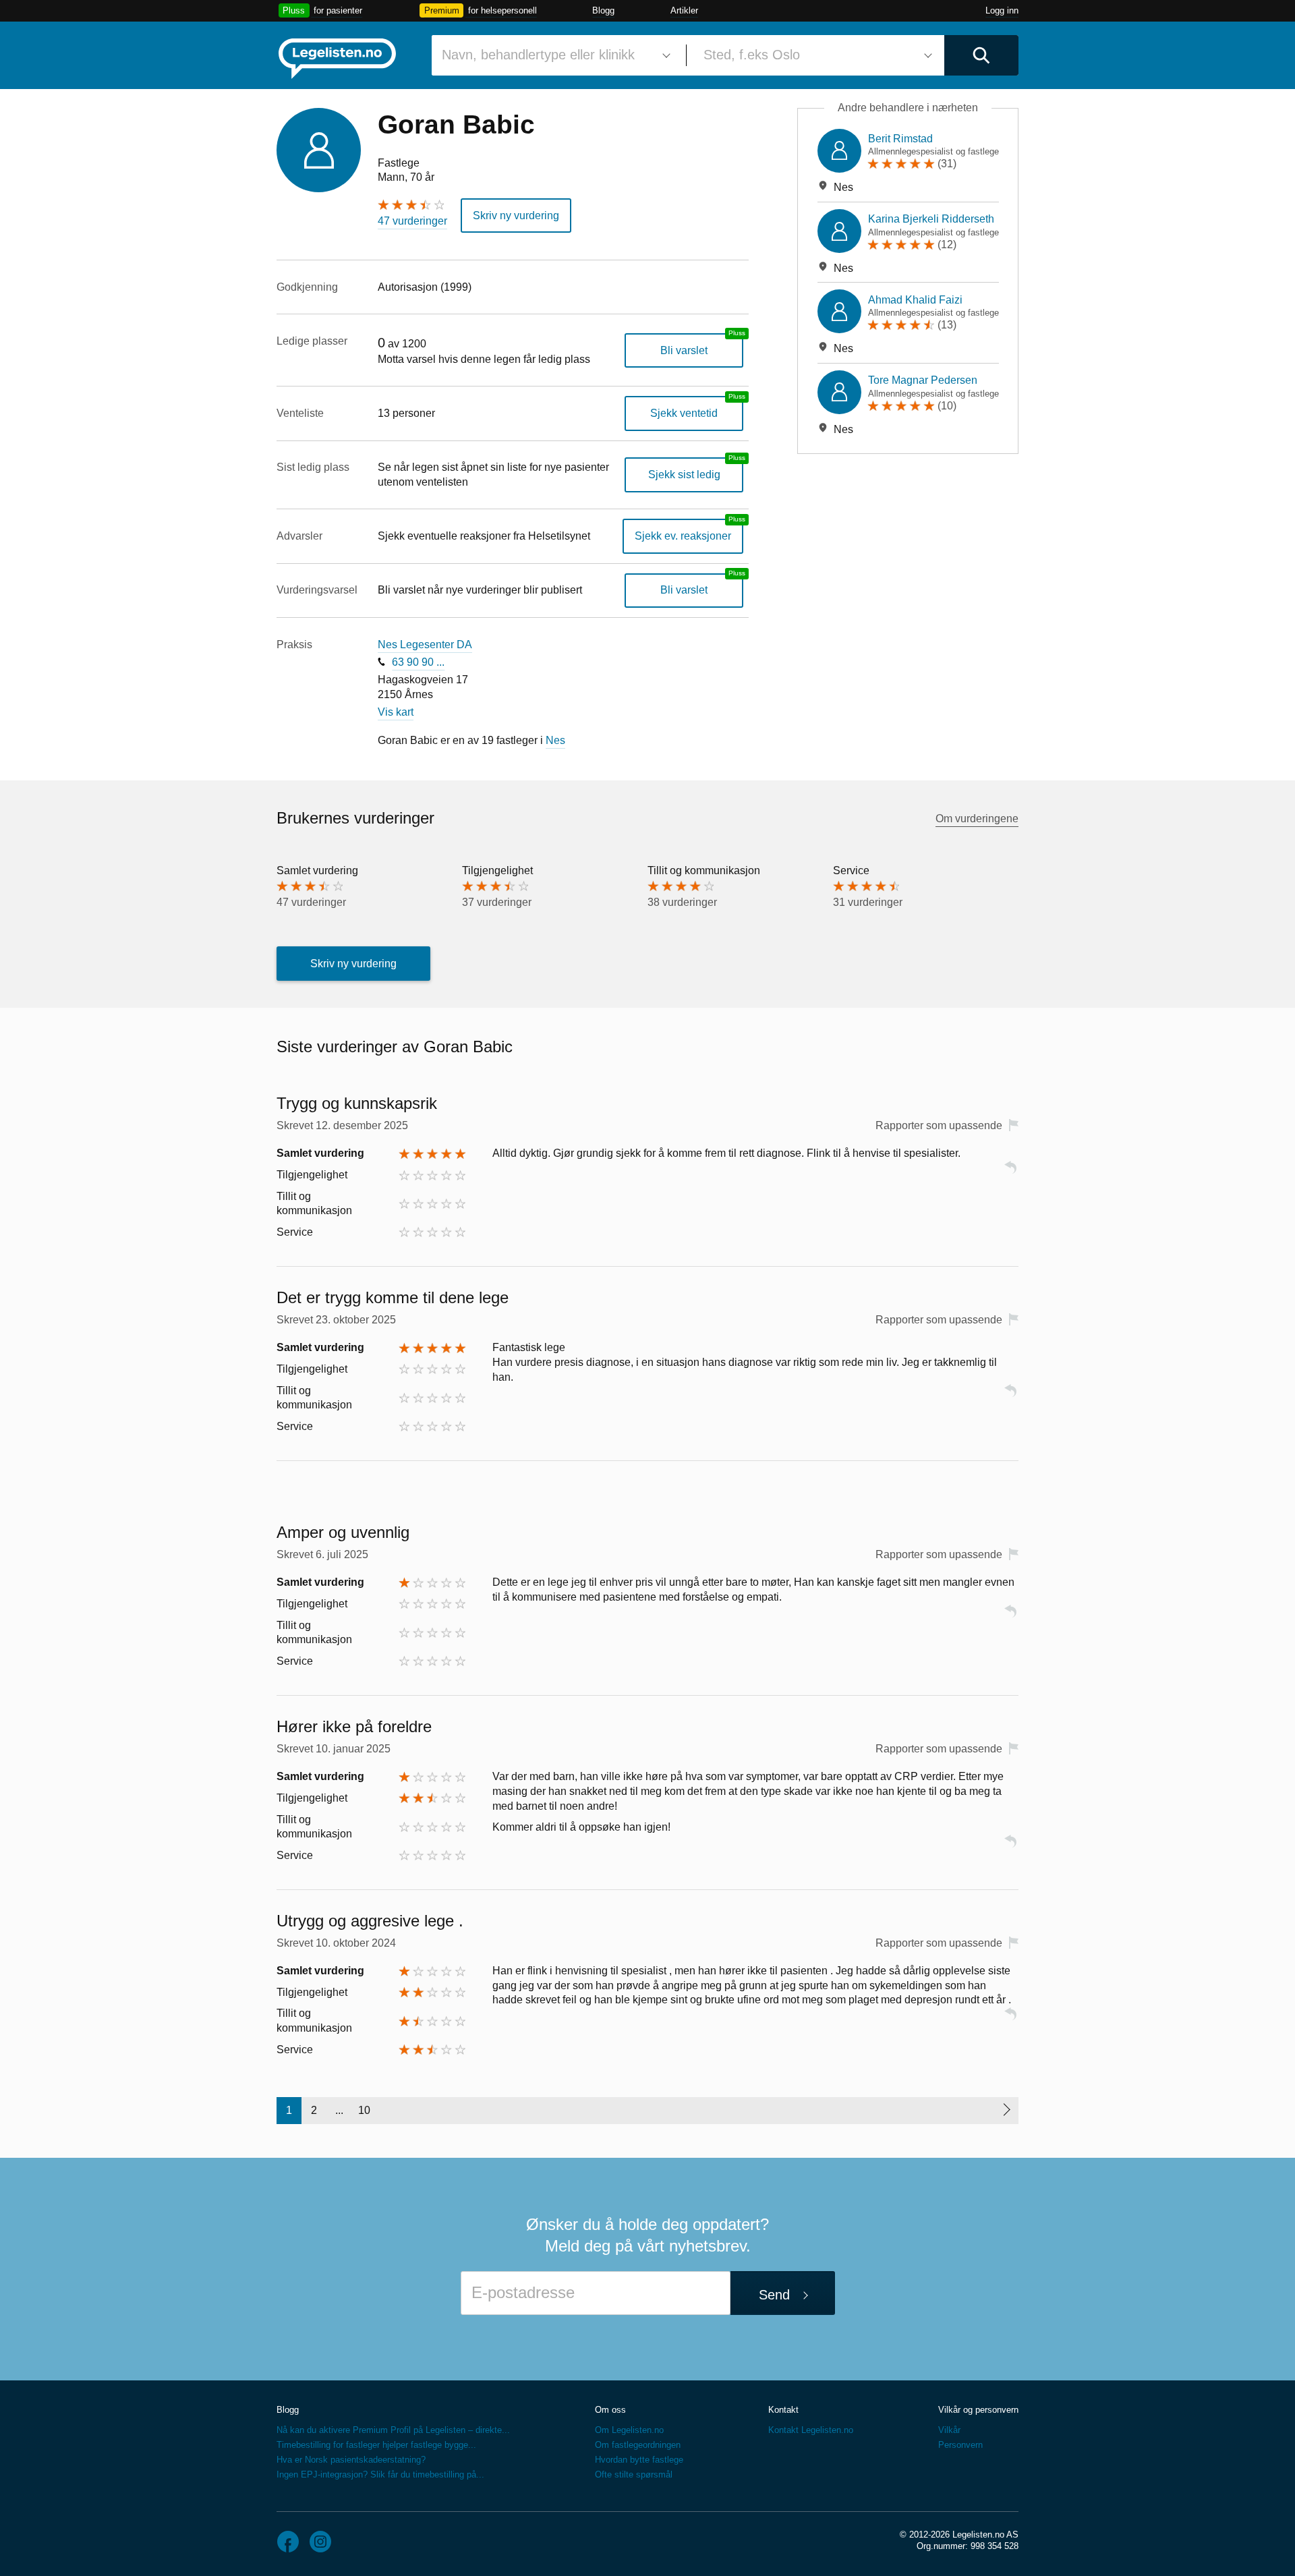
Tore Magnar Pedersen (923, 380)
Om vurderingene (977, 819)
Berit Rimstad (900, 139)
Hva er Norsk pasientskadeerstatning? (351, 2460)
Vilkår (949, 2430)
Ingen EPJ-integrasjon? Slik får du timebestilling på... (380, 2474)
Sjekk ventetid (684, 413)
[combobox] (554, 55)
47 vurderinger (412, 221)
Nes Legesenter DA (425, 645)
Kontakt (783, 2410)
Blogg (603, 10)
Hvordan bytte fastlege (639, 2460)
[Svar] (1010, 1173)
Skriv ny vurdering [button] (516, 216)
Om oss (610, 2410)
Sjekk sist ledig (684, 475)
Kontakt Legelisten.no (811, 2430)
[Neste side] (1006, 2111)
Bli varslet (684, 350)
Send (774, 2295)
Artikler (684, 10)
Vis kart (396, 712)
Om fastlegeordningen (638, 2445)
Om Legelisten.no (629, 2430)
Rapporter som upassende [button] (939, 1125)
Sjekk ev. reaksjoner (683, 536)
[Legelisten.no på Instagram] (320, 2542)
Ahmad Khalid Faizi (915, 300)
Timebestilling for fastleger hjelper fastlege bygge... (376, 2445)
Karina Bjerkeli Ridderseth (931, 219)
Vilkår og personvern (978, 2410)
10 (364, 2110)
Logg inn (1002, 10)
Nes (555, 740)
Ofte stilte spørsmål (634, 2474)
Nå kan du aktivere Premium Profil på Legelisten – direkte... (393, 2430)
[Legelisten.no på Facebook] (288, 2542)
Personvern (960, 2445)
